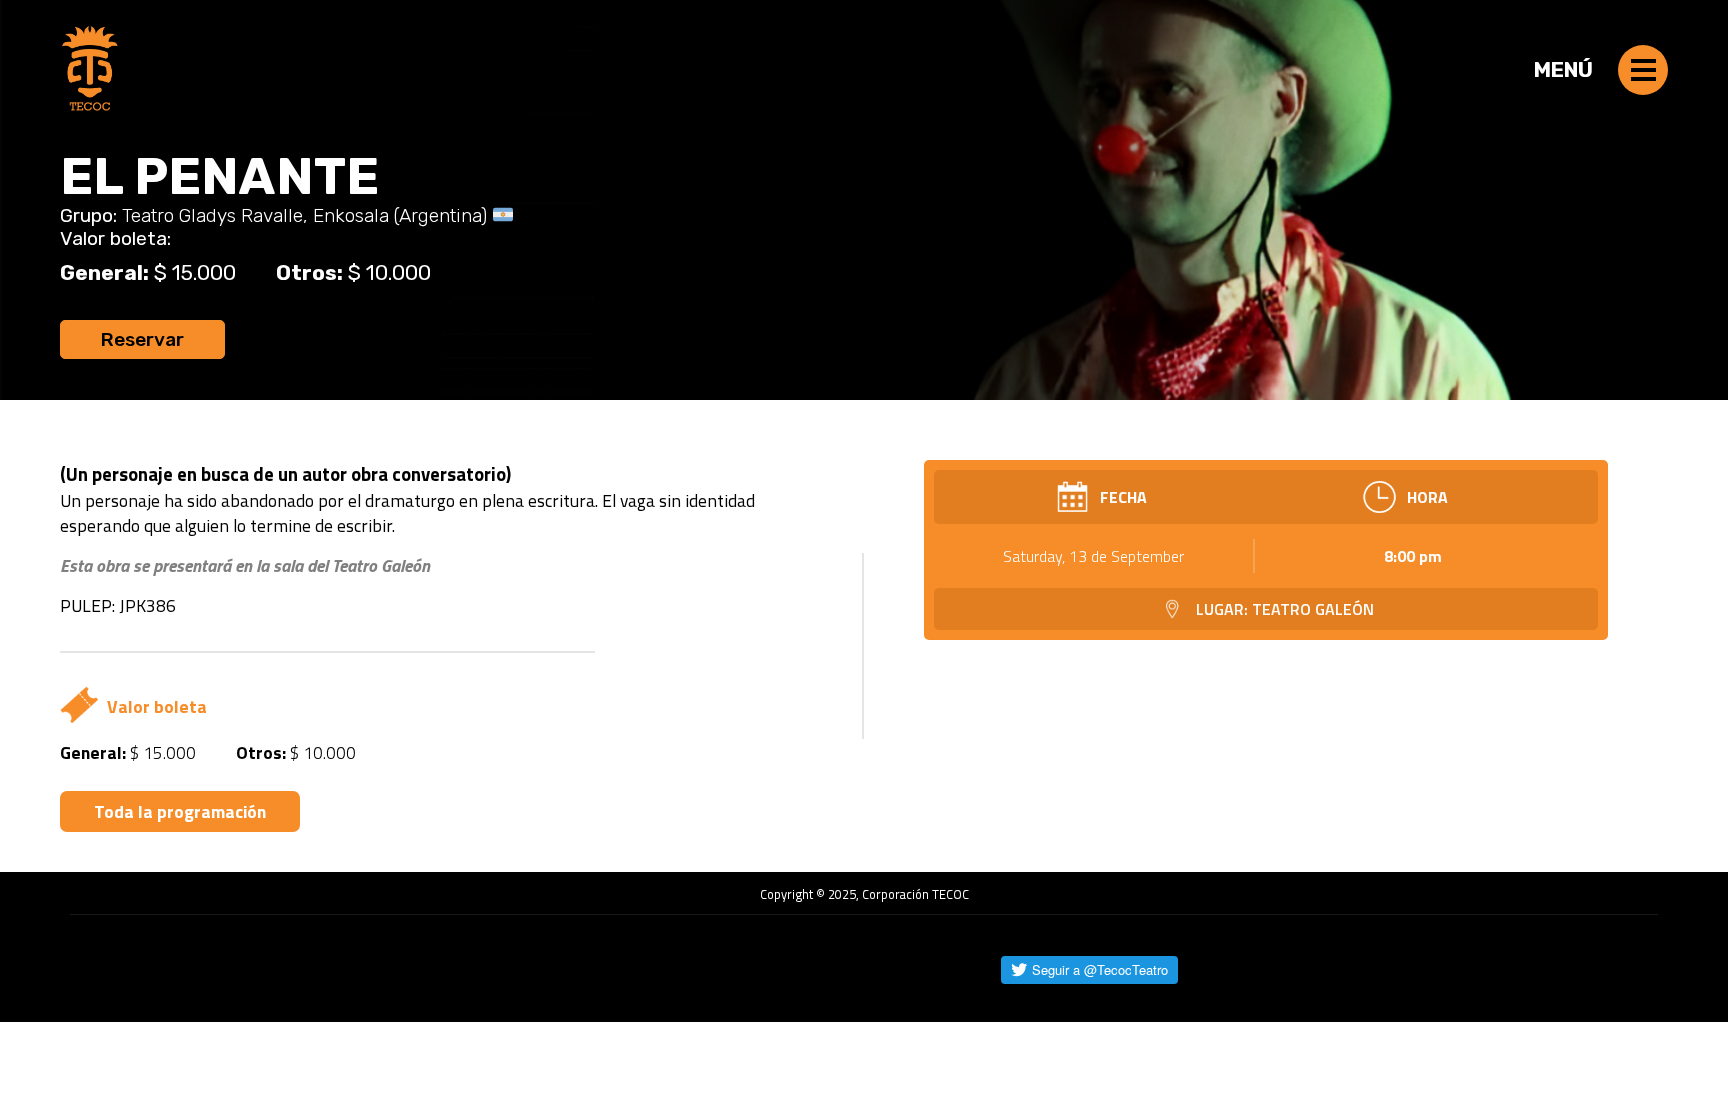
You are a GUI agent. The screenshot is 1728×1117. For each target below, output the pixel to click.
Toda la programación (180, 811)
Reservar (142, 339)
